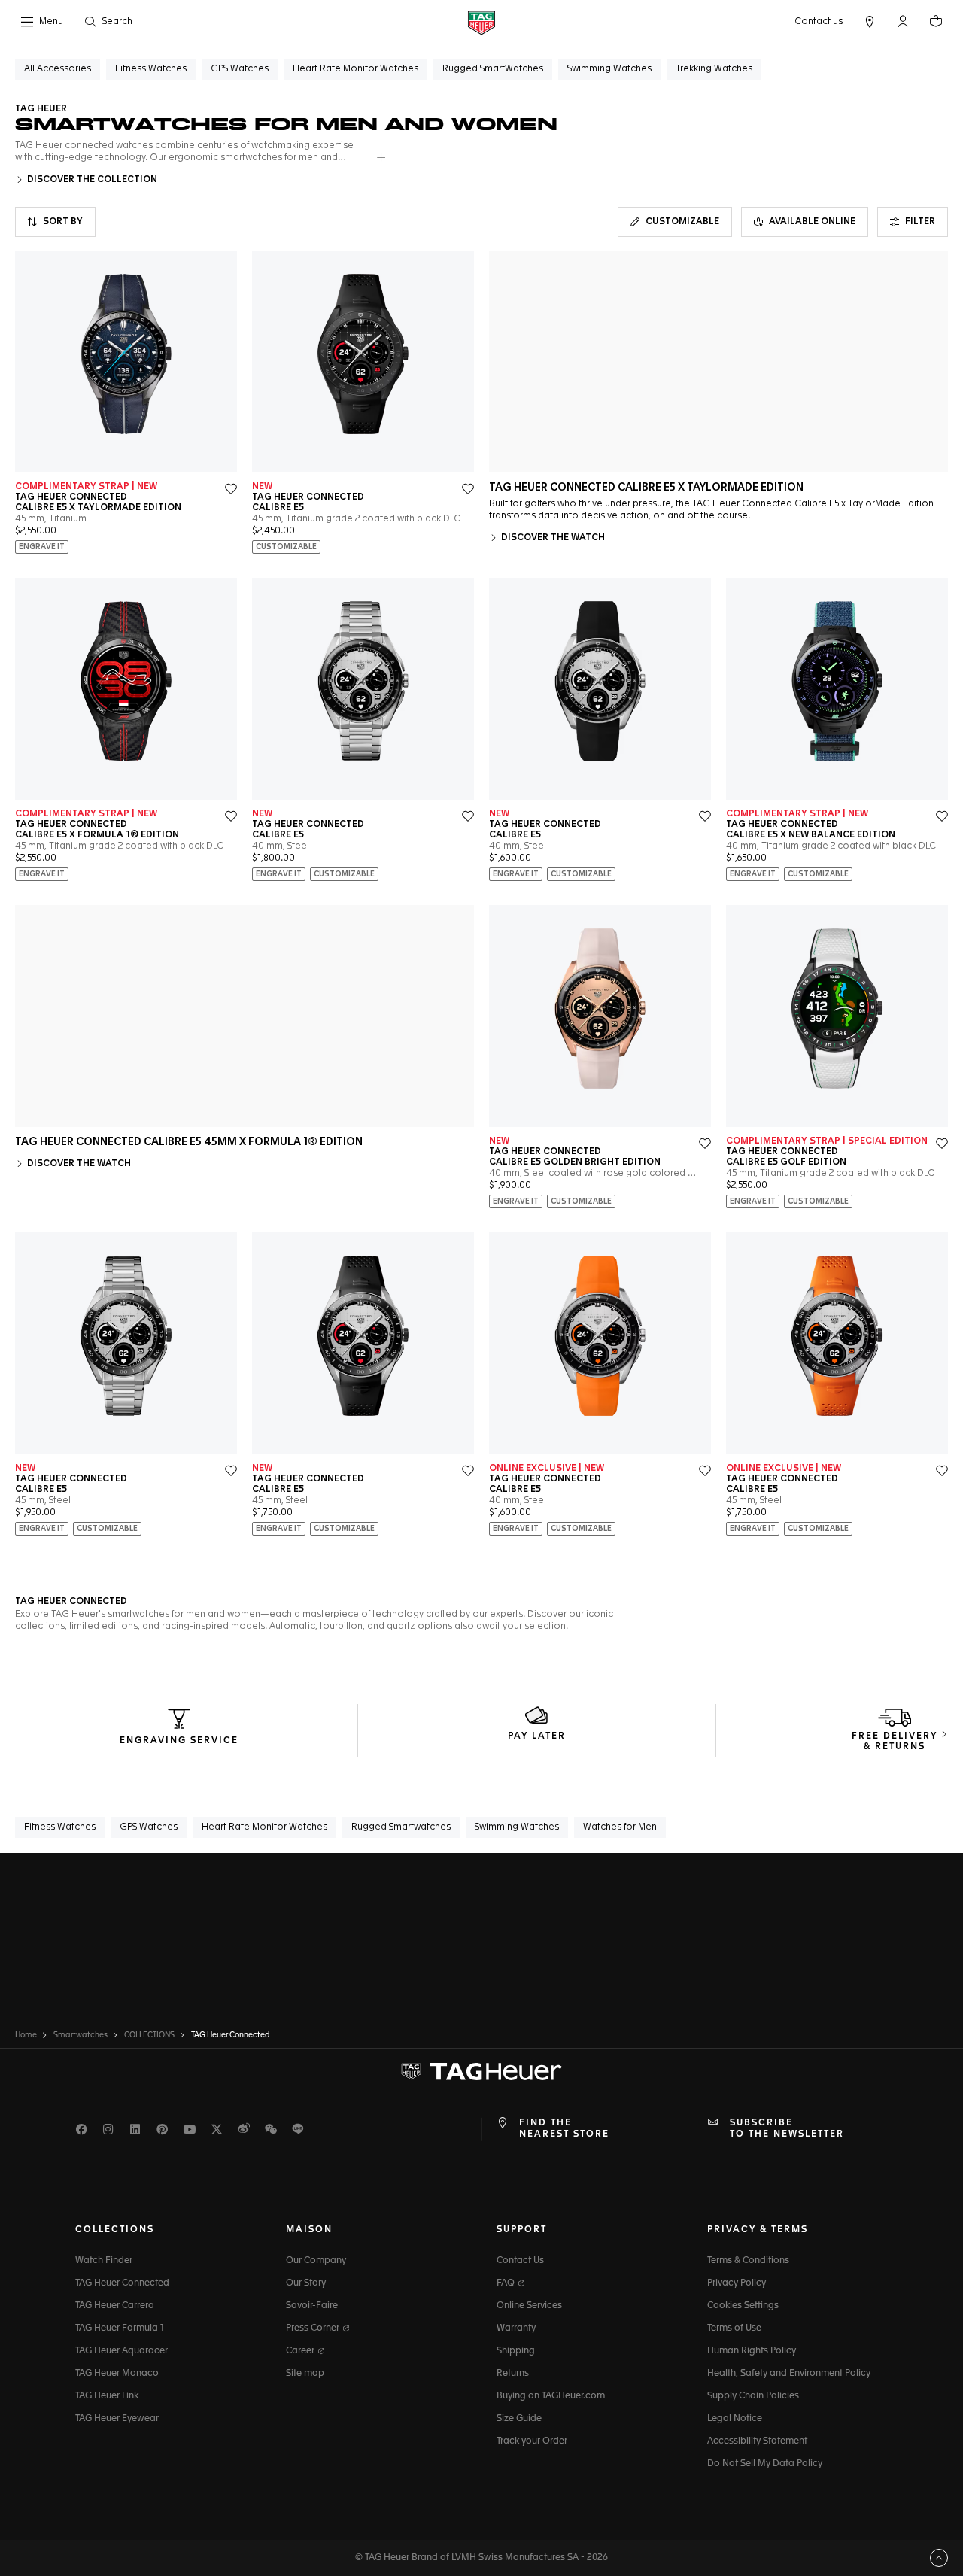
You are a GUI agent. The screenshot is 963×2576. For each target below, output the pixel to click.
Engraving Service (179, 1741)
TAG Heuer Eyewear (117, 2419)
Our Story (306, 2283)
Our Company (316, 2261)
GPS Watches (149, 1827)
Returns (513, 2374)
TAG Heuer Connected (122, 2283)
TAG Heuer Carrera (115, 2306)
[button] (903, 21)
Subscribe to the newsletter (787, 2128)
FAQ (507, 2283)
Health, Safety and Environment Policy (789, 2374)
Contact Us (520, 2261)
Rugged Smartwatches (401, 1827)
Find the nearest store (564, 2128)
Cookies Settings (743, 2306)
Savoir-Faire (312, 2306)
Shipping (516, 2351)
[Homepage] (481, 22)
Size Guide (519, 2419)
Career (301, 2351)
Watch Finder (104, 2261)
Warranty (516, 2328)
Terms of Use (734, 2328)
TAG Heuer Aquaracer (122, 2351)
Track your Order (532, 2441)
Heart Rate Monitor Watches (264, 1827)
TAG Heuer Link (107, 2396)
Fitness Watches (60, 1827)
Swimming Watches (517, 1827)
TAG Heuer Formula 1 (120, 2328)
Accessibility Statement (757, 2441)
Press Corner (314, 2328)
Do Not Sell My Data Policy (765, 2464)
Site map (305, 2374)
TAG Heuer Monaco (117, 2374)
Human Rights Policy (752, 2351)
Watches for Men (620, 1827)
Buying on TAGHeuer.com (551, 2396)
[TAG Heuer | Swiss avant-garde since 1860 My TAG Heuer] (481, 2072)
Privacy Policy (737, 2283)
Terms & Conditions (748, 2261)
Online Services (529, 2306)
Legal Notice (735, 2419)
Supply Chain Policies (753, 2396)
